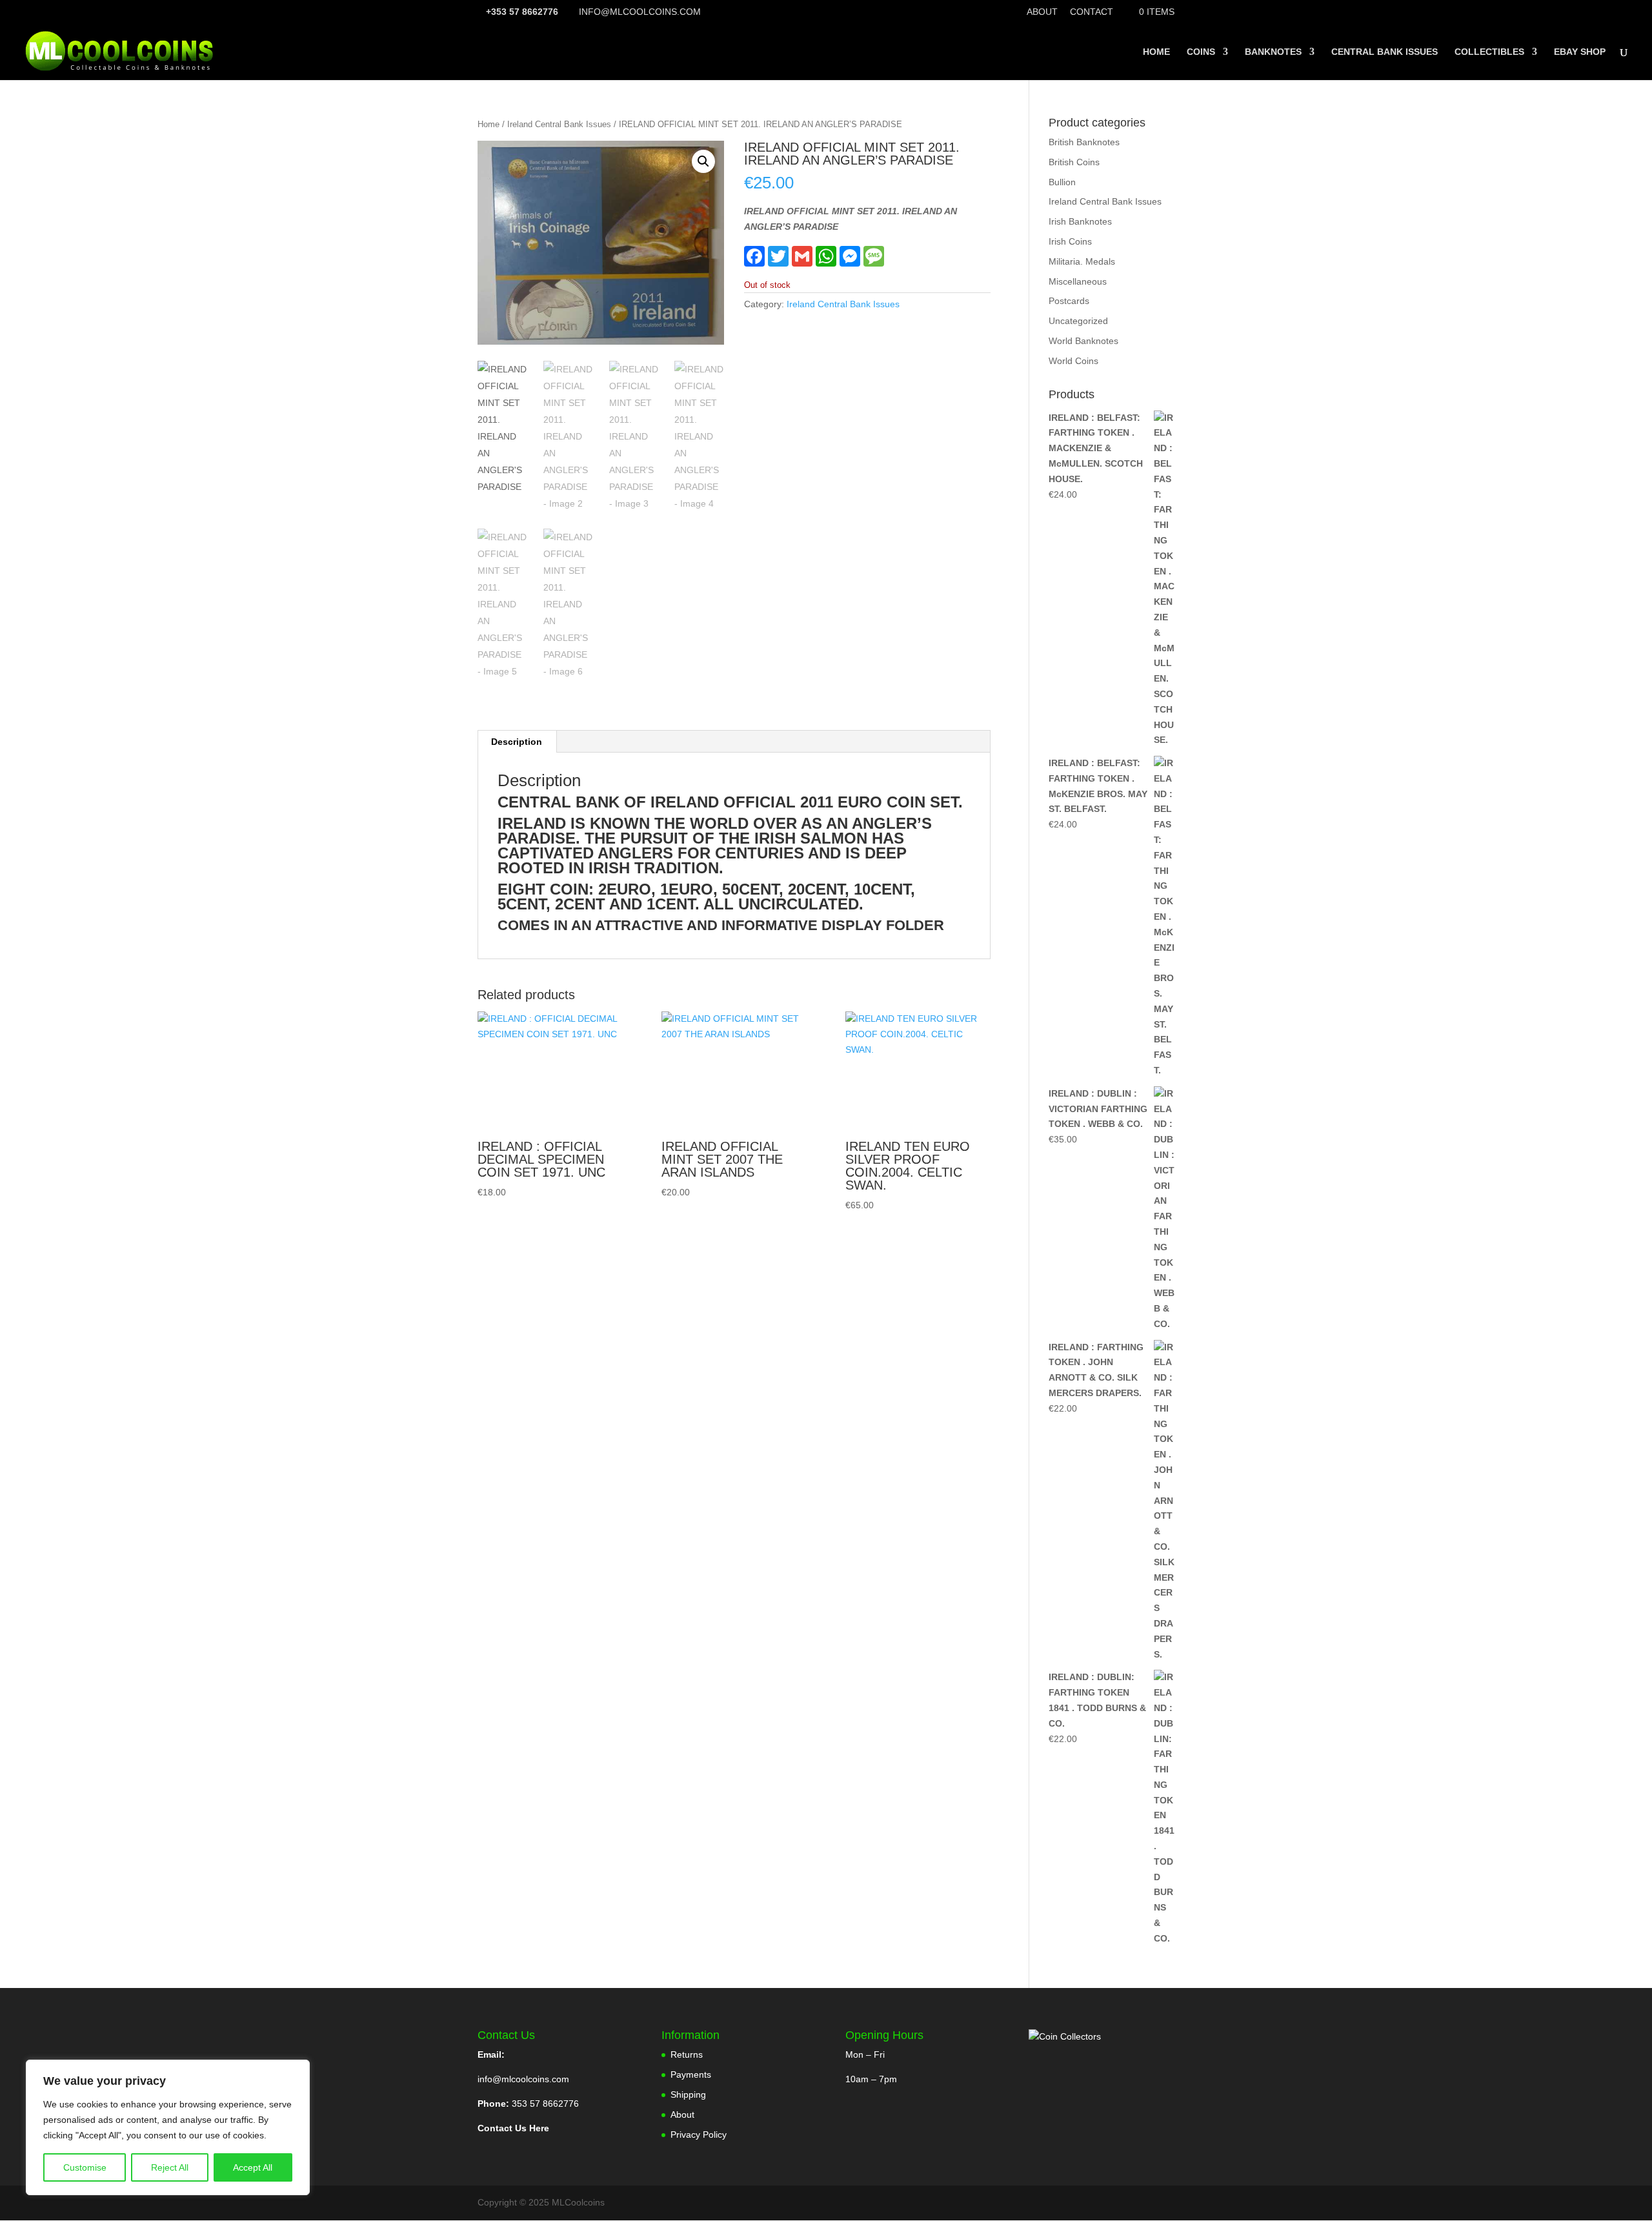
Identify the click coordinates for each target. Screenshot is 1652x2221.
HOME (1156, 52)
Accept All (253, 2167)
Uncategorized (1078, 321)
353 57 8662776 (545, 2104)
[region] (168, 2127)
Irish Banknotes (1080, 221)
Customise (85, 2167)
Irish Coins (1070, 241)
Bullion (1062, 182)
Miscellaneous (1078, 281)
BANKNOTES (1273, 52)
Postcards (1069, 301)
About (1042, 12)
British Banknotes (1084, 142)
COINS (1201, 52)
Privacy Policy (699, 2135)
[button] (703, 161)
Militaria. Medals (1082, 261)
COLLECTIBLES (1489, 52)
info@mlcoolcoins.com (523, 2079)
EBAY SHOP (1580, 52)
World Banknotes (1083, 341)
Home (489, 124)
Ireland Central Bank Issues (559, 124)
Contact (1092, 12)
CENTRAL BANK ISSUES (1385, 52)
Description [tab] (517, 742)
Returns (687, 2054)
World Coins (1073, 361)
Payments (691, 2074)
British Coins (1074, 162)
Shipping (688, 2094)
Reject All (170, 2167)
